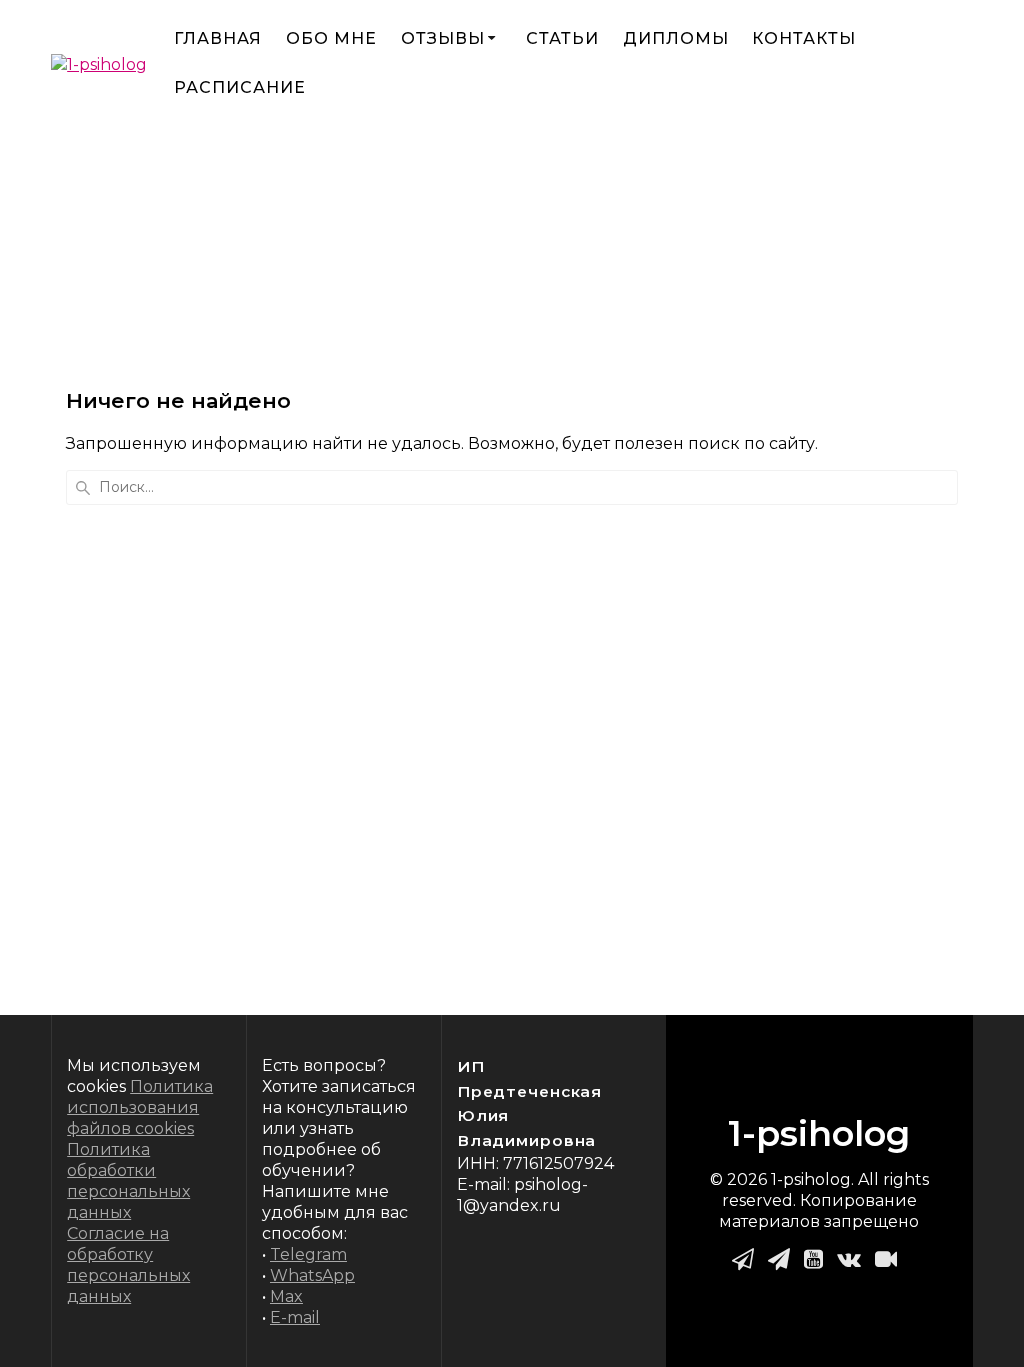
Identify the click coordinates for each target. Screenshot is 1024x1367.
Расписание (240, 87)
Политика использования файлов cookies (140, 1107)
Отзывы (443, 38)
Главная (218, 38)
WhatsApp (312, 1275)
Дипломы (676, 38)
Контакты (804, 38)
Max (286, 1296)
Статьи (562, 38)
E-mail (295, 1317)
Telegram (308, 1254)
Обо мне (331, 38)
